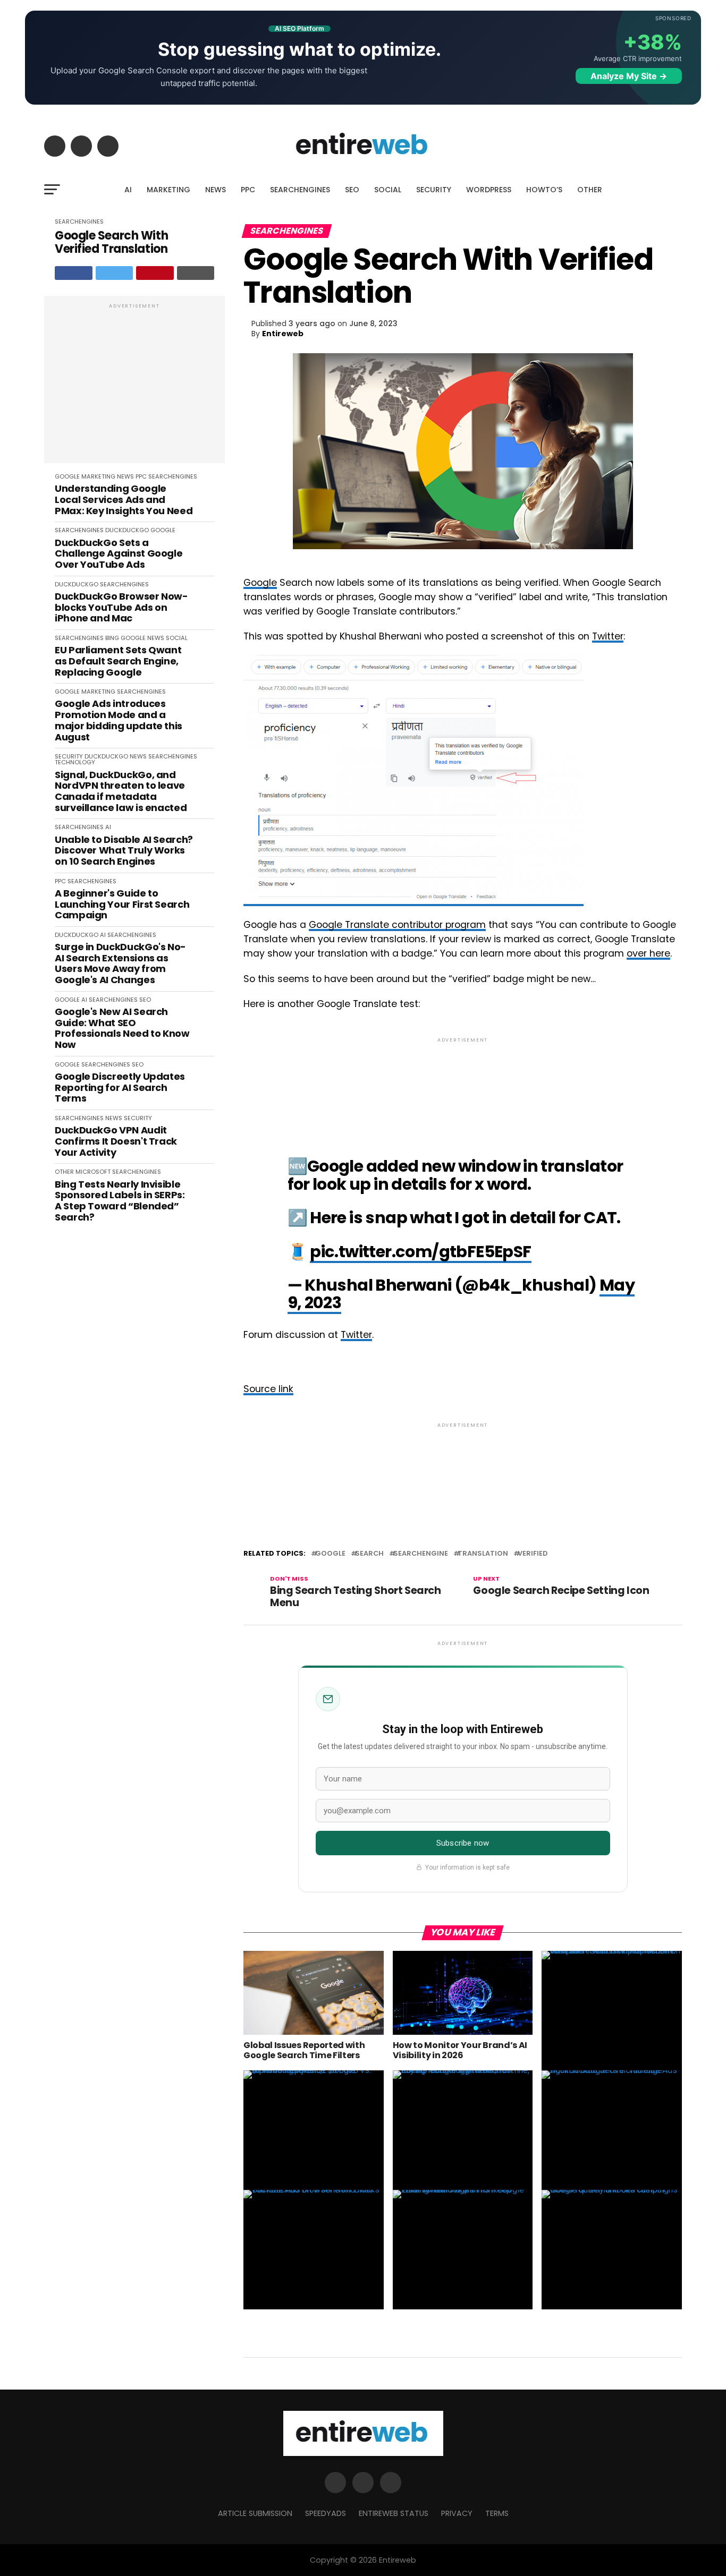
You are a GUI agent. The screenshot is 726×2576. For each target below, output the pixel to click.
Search (369, 1554)
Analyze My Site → (629, 76)
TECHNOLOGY (75, 762)
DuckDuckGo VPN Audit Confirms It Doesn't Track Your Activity (116, 1141)
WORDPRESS (489, 190)
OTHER (590, 190)
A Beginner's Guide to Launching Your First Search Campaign (122, 905)
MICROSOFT (93, 1172)
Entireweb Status (394, 2513)
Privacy (457, 2513)
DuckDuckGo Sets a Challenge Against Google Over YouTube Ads (119, 554)
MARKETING (168, 190)
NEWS (216, 190)
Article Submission (255, 2513)
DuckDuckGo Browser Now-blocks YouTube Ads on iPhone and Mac (121, 608)
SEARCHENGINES (300, 190)
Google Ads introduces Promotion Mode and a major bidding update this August (119, 720)
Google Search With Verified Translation (111, 242)
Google (260, 583)
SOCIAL (388, 190)
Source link (268, 1389)
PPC (248, 190)
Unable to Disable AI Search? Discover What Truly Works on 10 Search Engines (124, 851)
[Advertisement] (134, 385)
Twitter (608, 636)
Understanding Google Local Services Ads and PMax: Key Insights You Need (124, 500)
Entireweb (283, 334)
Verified (533, 1554)
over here (648, 953)
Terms (497, 2513)
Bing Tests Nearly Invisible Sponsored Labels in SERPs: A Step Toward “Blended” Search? (120, 1201)
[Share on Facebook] (74, 273)
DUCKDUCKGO (127, 530)
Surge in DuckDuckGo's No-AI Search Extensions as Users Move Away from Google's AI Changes (120, 964)
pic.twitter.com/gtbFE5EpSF (420, 1252)
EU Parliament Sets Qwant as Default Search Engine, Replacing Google (118, 661)
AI (128, 190)
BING (112, 638)
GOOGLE (67, 476)
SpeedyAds (326, 2513)
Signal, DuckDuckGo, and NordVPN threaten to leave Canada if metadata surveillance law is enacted (121, 792)
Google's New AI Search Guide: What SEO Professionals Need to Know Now (122, 1029)
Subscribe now (463, 1843)
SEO (352, 190)
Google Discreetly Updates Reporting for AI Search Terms (120, 1088)
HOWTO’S (544, 190)
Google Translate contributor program (397, 925)
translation (483, 1554)
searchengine (421, 1554)
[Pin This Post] (155, 273)
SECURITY (434, 190)
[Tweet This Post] (115, 273)
